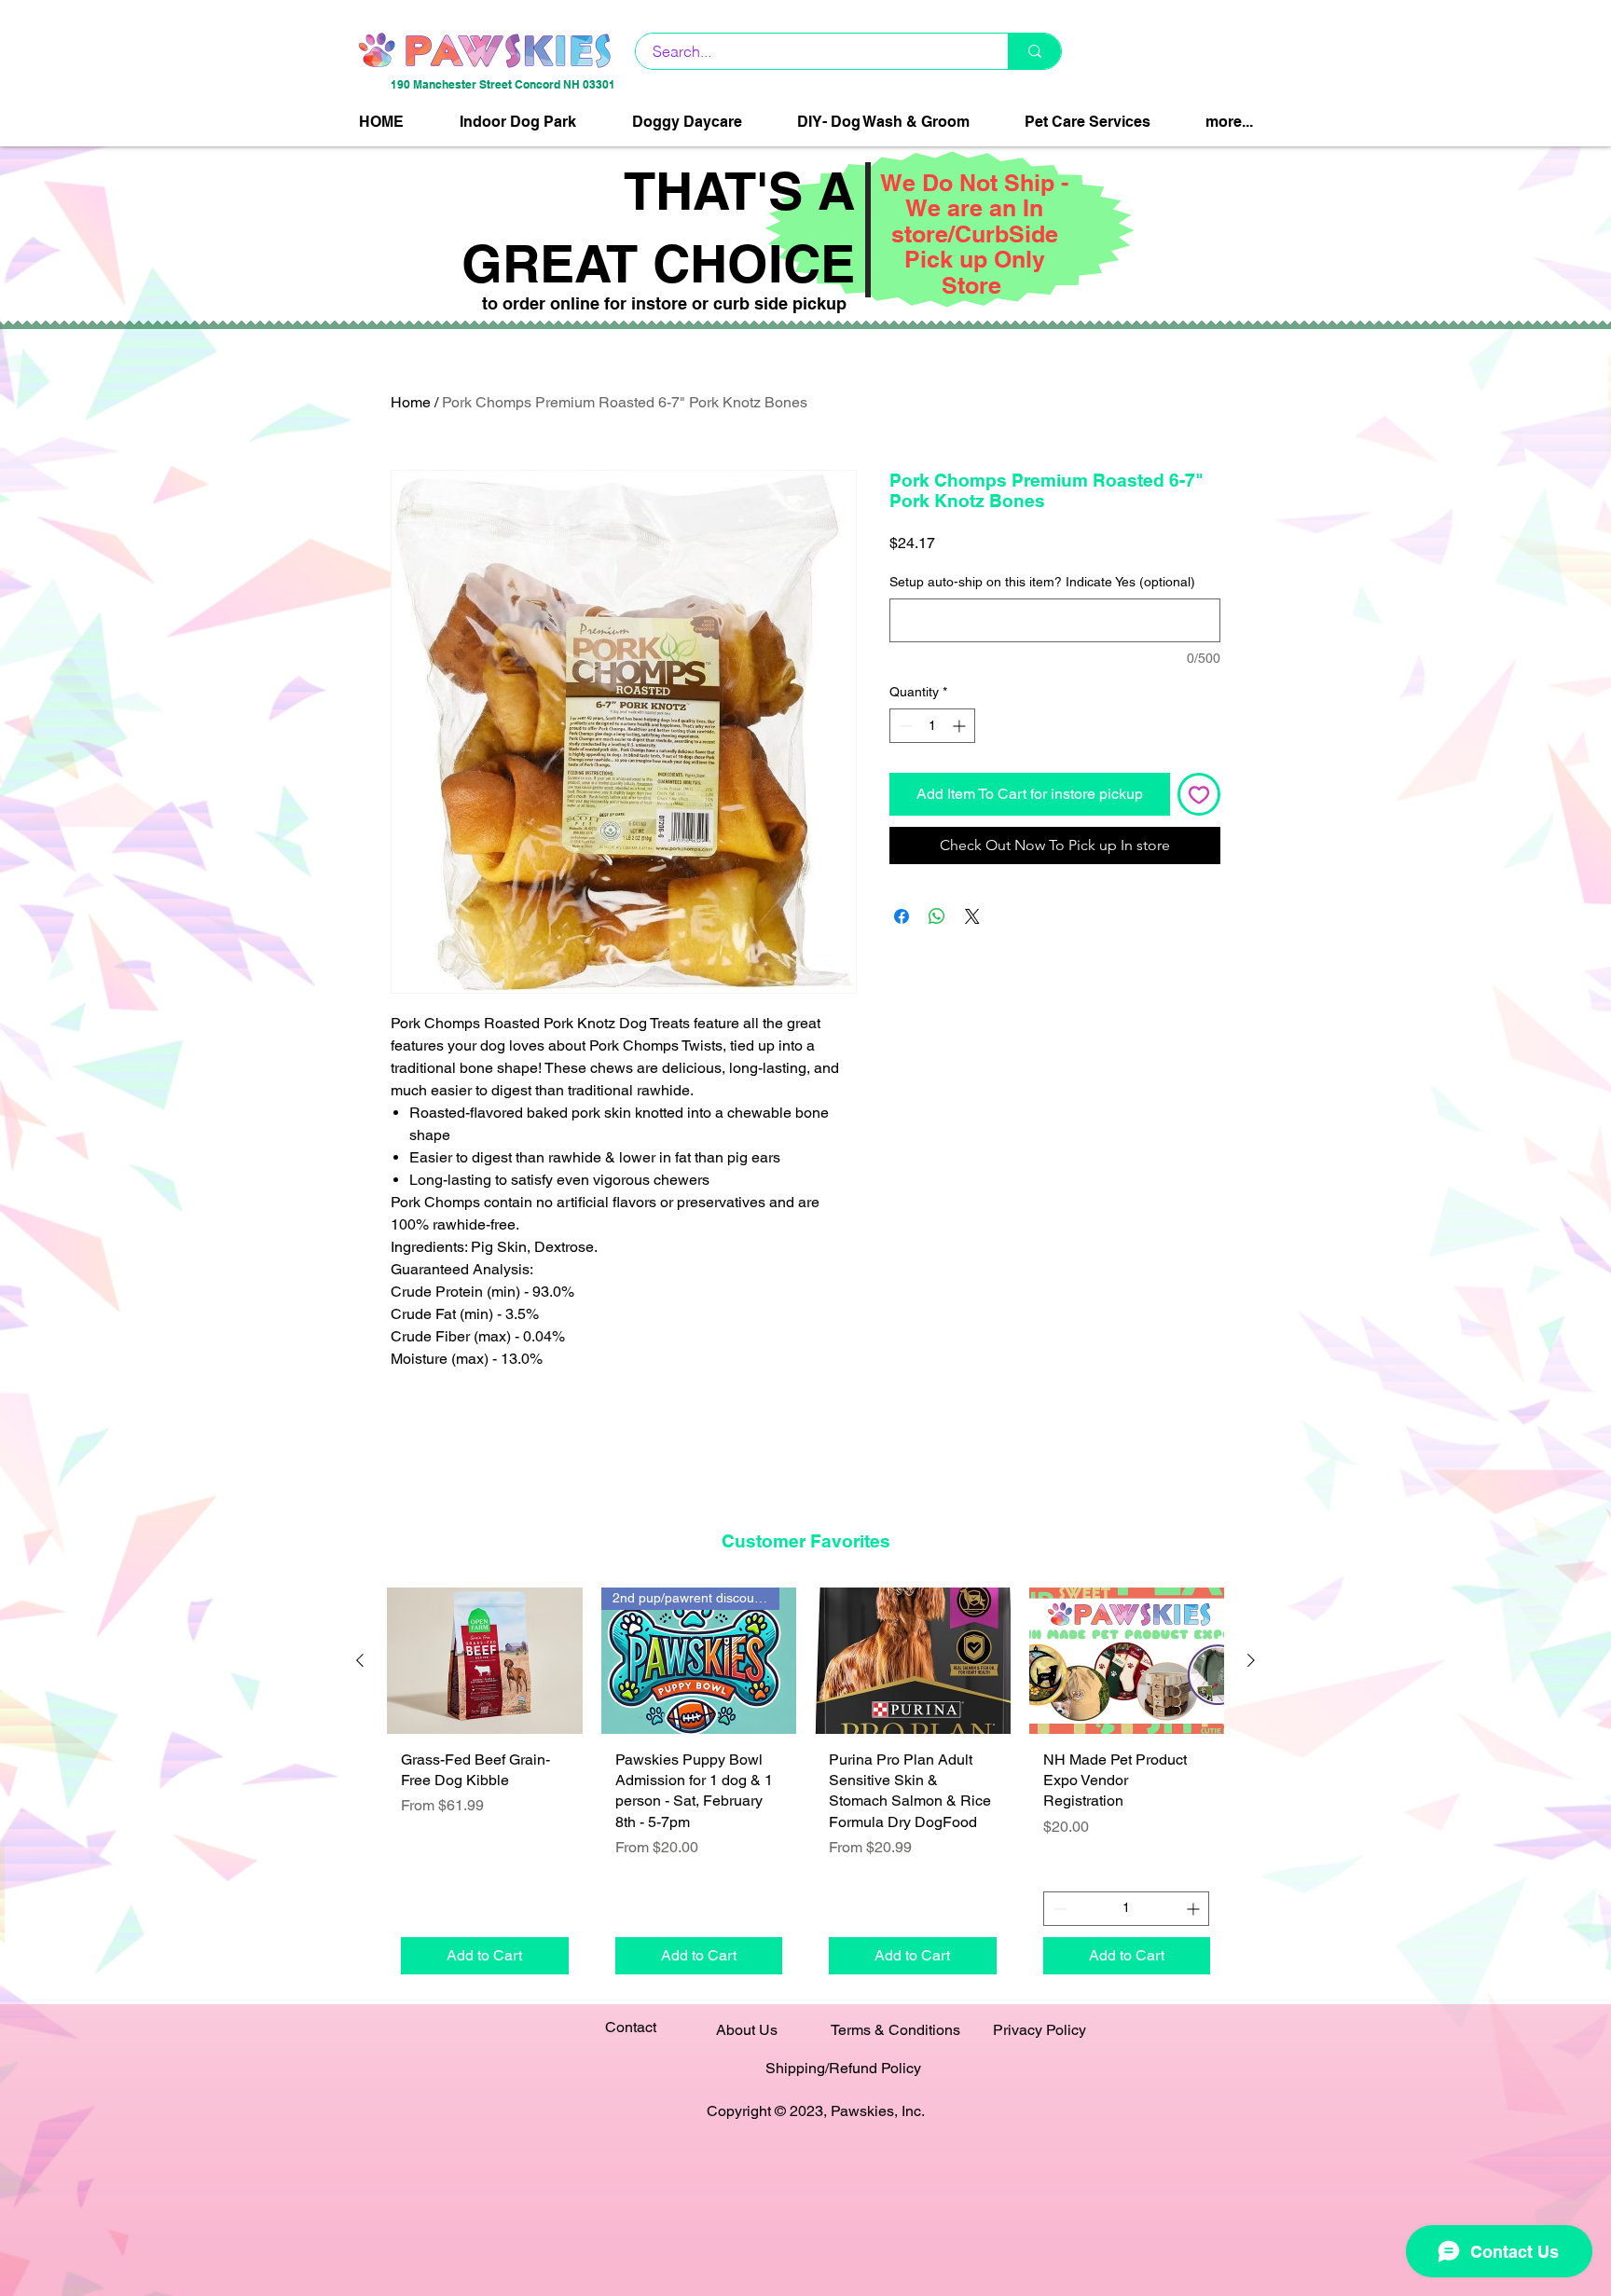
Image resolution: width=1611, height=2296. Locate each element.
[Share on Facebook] (902, 916)
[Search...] (1034, 51)
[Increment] (961, 726)
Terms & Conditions (895, 2030)
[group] (805, 1787)
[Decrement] (904, 726)
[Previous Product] (360, 1660)
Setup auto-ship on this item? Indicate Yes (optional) (1042, 582)
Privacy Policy (1040, 2030)
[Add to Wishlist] (1199, 794)
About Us (747, 2030)
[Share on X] (972, 916)
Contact (631, 2027)
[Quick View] (485, 1661)
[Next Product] (1251, 1660)
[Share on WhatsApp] (937, 916)
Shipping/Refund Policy (843, 2068)
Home (411, 402)
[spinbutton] (932, 726)
